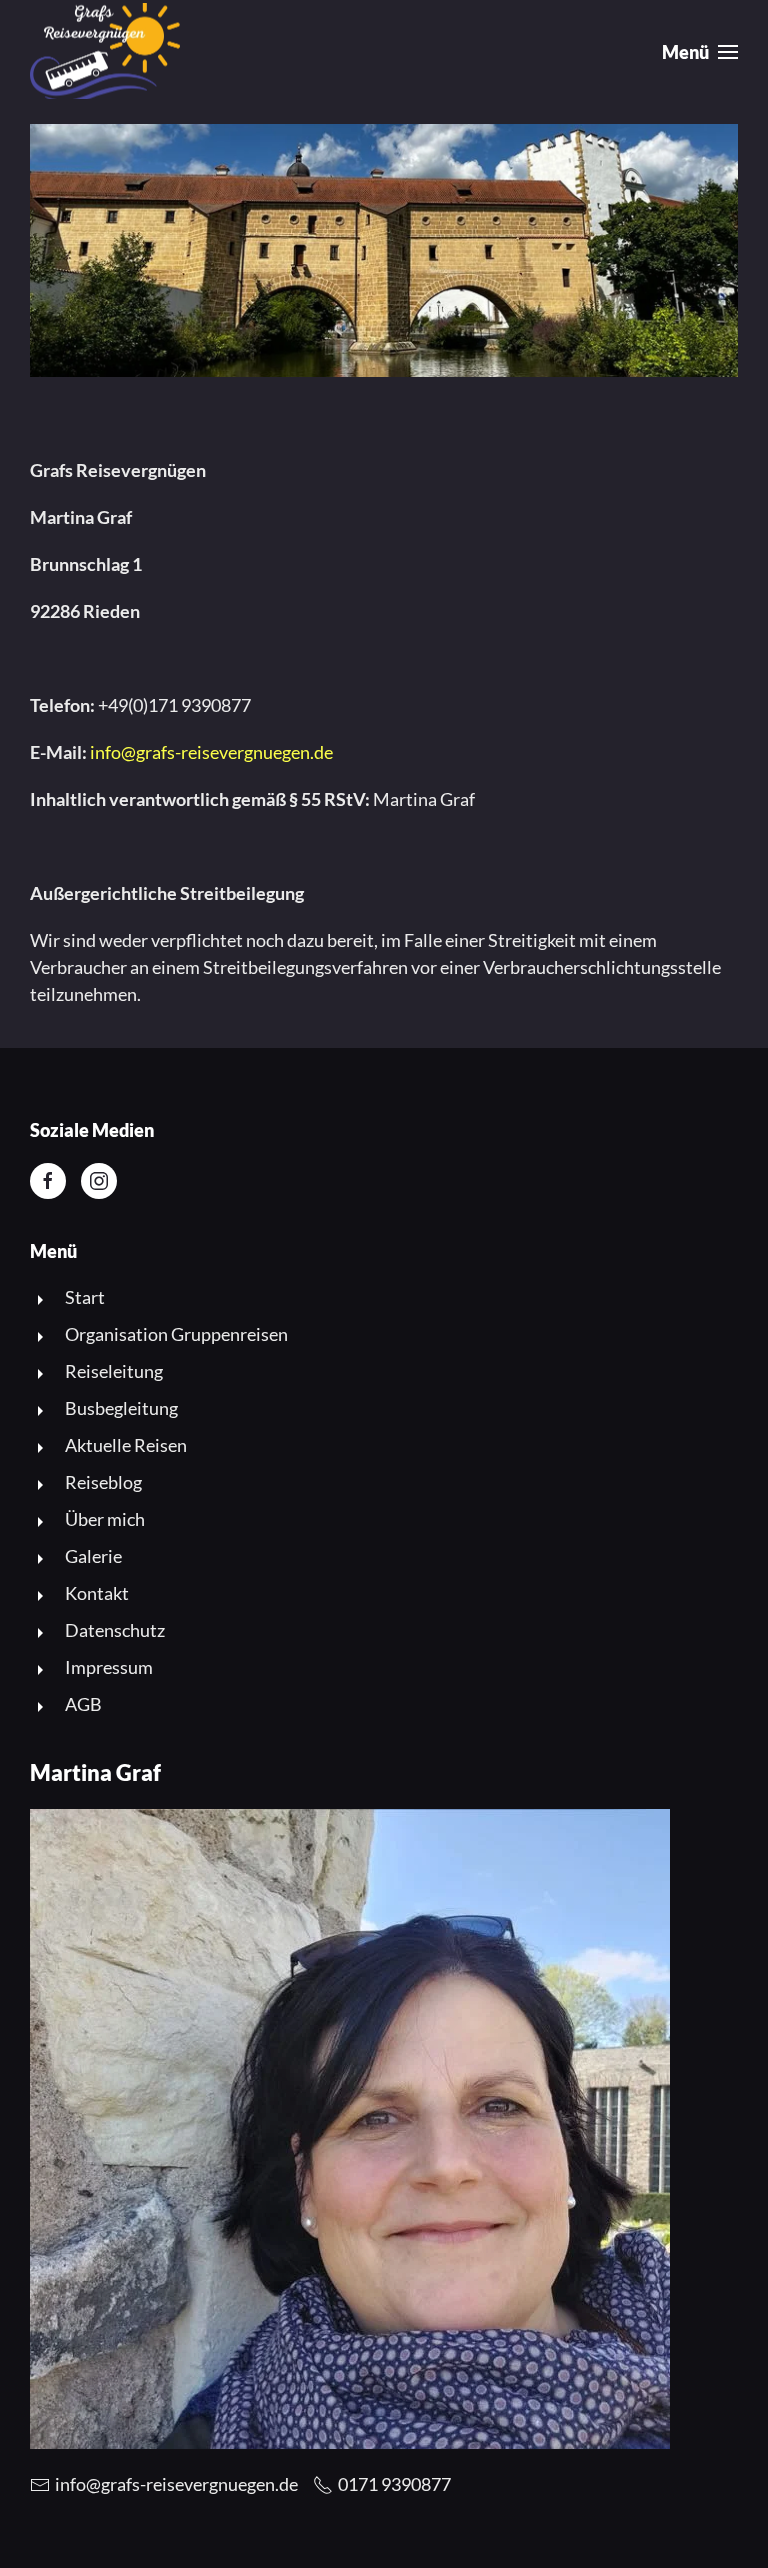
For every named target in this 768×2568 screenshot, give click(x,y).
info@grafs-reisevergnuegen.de (211, 752)
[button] (700, 52)
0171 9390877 (394, 2484)
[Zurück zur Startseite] (105, 52)
